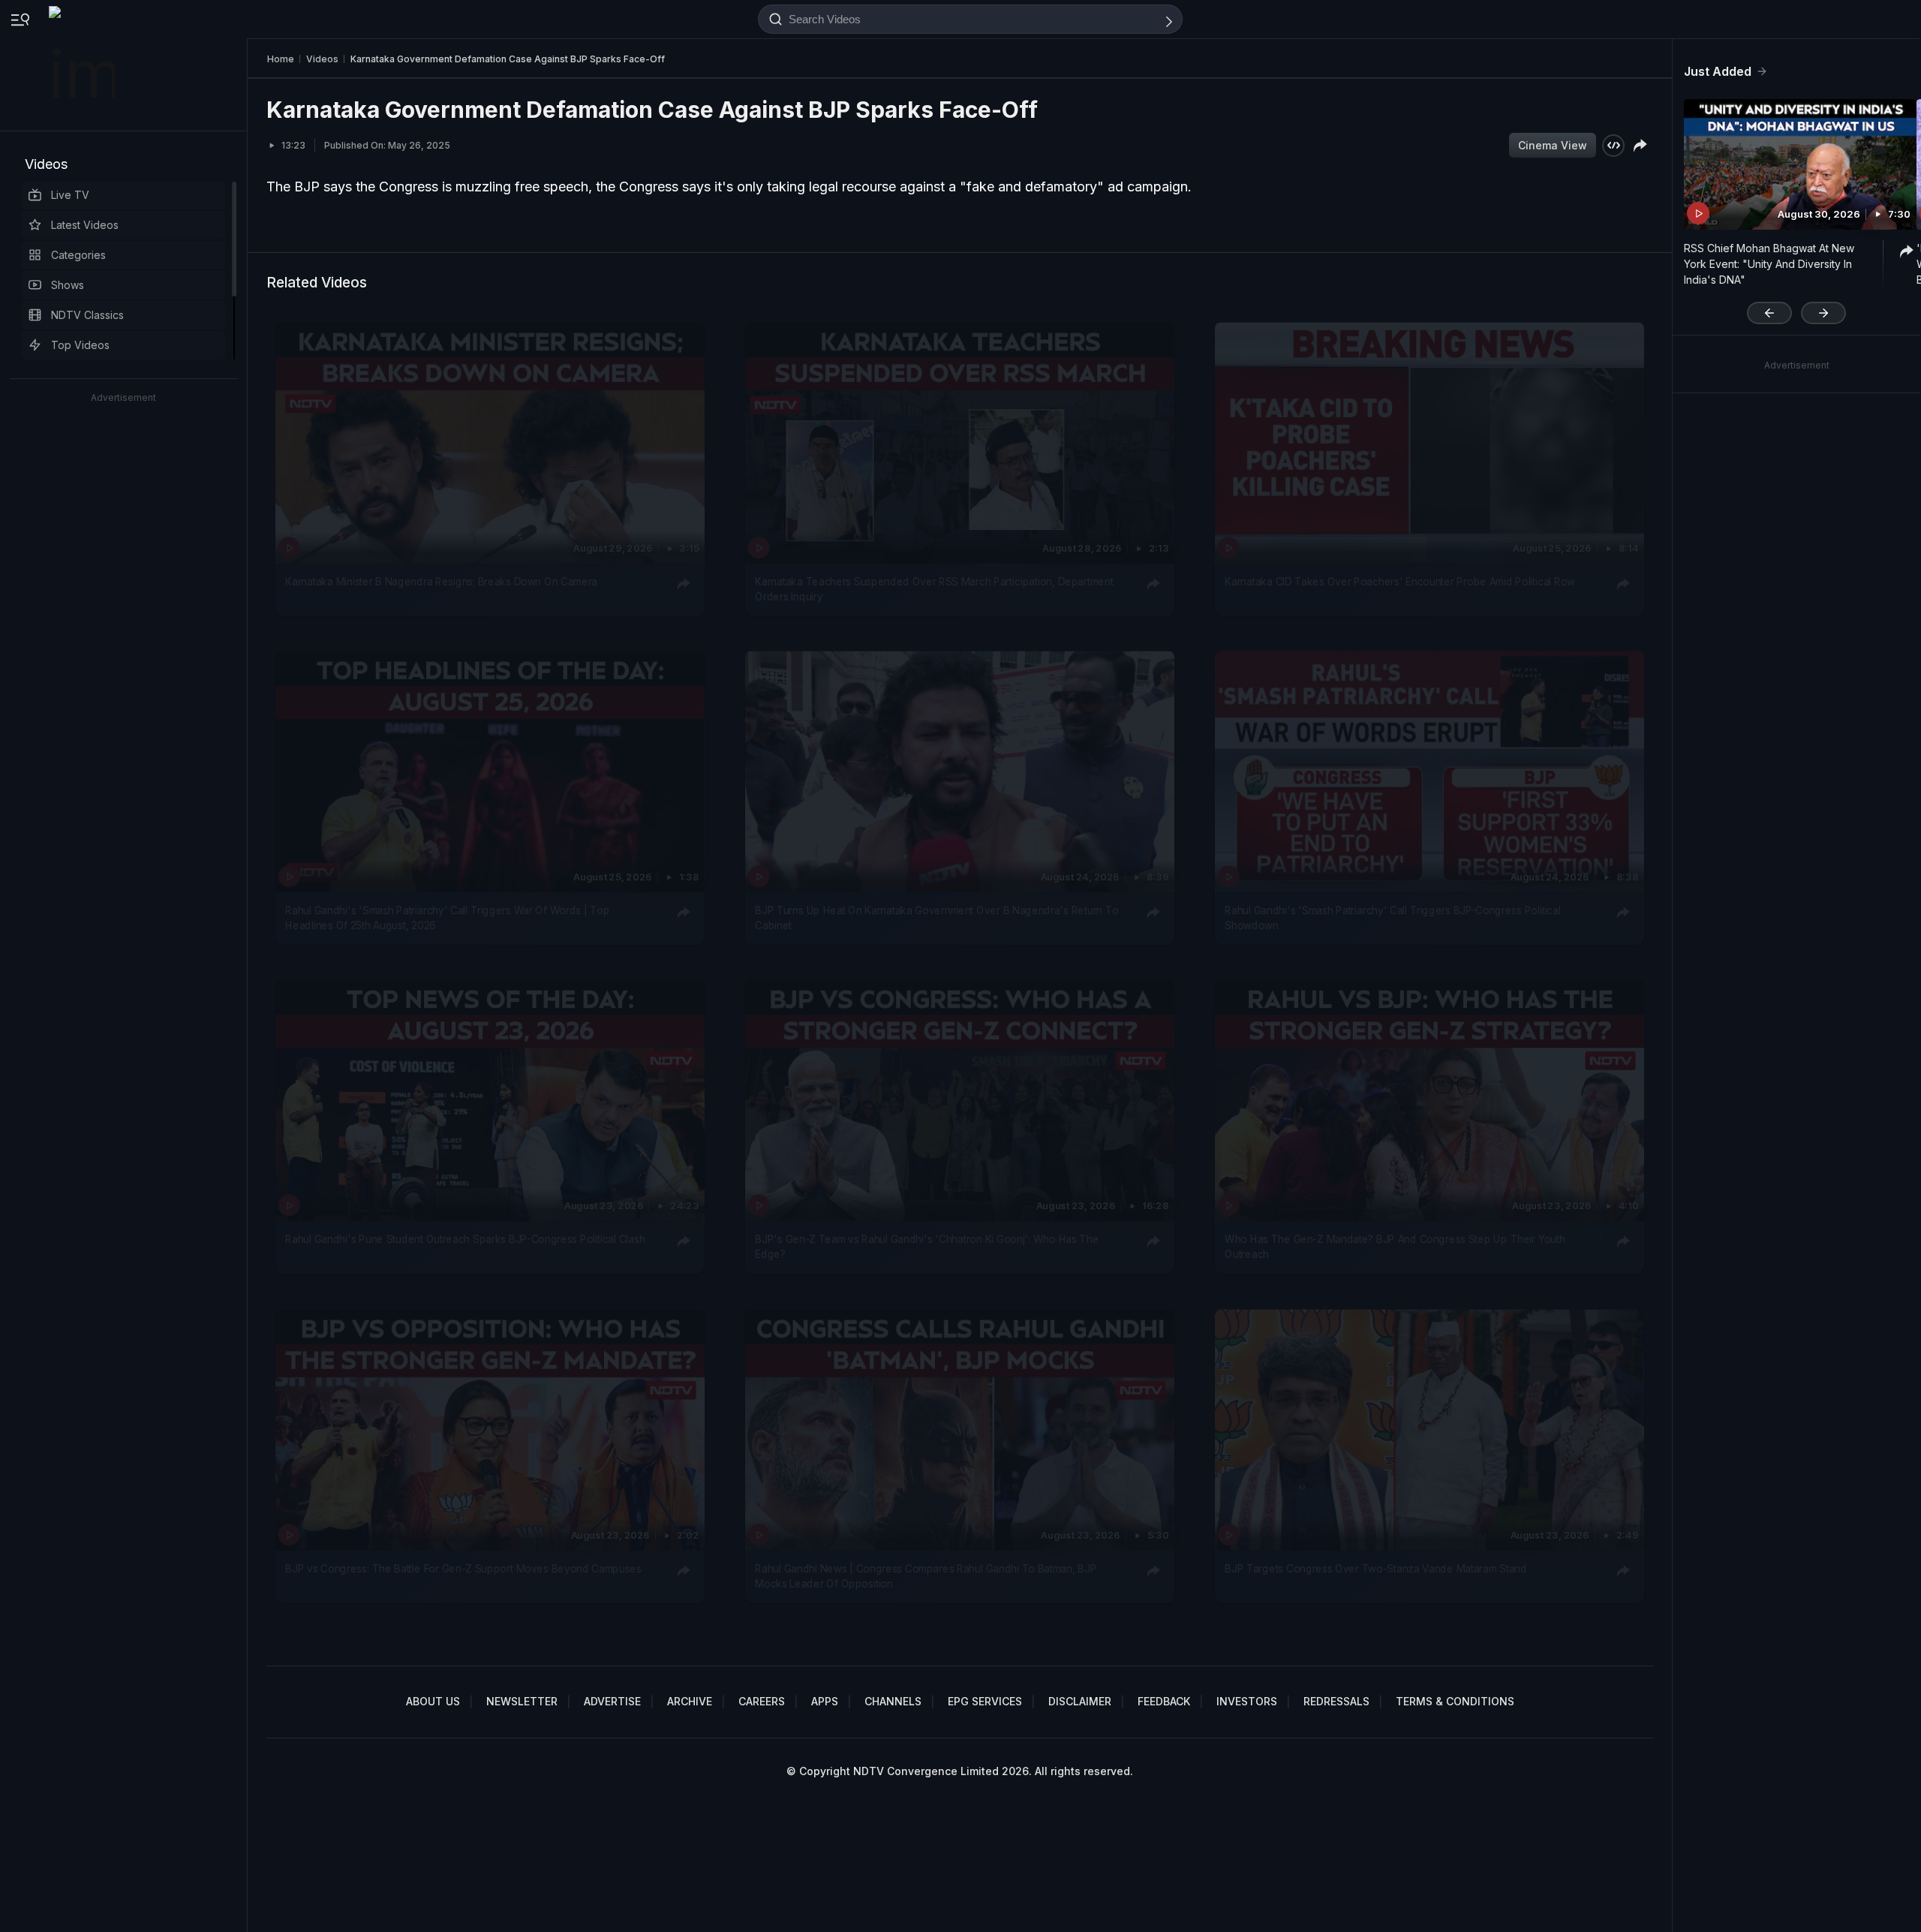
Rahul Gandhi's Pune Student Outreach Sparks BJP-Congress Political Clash (465, 1239)
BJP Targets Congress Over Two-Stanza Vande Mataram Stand (1375, 1568)
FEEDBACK (1164, 1701)
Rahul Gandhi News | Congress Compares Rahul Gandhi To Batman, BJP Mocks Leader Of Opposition (926, 1575)
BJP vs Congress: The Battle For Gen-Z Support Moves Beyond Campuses (463, 1568)
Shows (68, 285)
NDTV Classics (87, 315)
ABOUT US (433, 1701)
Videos (46, 164)
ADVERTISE (612, 1701)
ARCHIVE (690, 1701)
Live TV (70, 195)
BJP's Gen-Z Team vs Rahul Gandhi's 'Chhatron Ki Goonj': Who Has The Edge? (927, 1247)
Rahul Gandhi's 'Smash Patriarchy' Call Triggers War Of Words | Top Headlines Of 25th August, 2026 (447, 918)
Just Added (1718, 71)
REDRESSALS (1336, 1701)
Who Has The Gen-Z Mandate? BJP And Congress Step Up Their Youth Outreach (1395, 1247)
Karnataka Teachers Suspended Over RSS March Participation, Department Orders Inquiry (934, 588)
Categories (78, 255)
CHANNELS (893, 1701)
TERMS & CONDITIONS (1455, 1701)
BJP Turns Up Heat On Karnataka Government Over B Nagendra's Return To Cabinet (936, 918)
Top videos (80, 345)
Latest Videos (85, 225)
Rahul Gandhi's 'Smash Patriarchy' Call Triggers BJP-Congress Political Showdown (1392, 918)
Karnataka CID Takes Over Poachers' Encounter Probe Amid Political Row (1400, 581)
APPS (825, 1701)
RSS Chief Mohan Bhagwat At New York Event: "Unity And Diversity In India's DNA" (1769, 264)
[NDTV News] (83, 65)
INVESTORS (1247, 1701)
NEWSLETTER (522, 1701)
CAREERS (762, 1701)
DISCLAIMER (1080, 1701)
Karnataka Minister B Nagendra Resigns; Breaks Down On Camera (441, 581)
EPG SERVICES (985, 1701)
